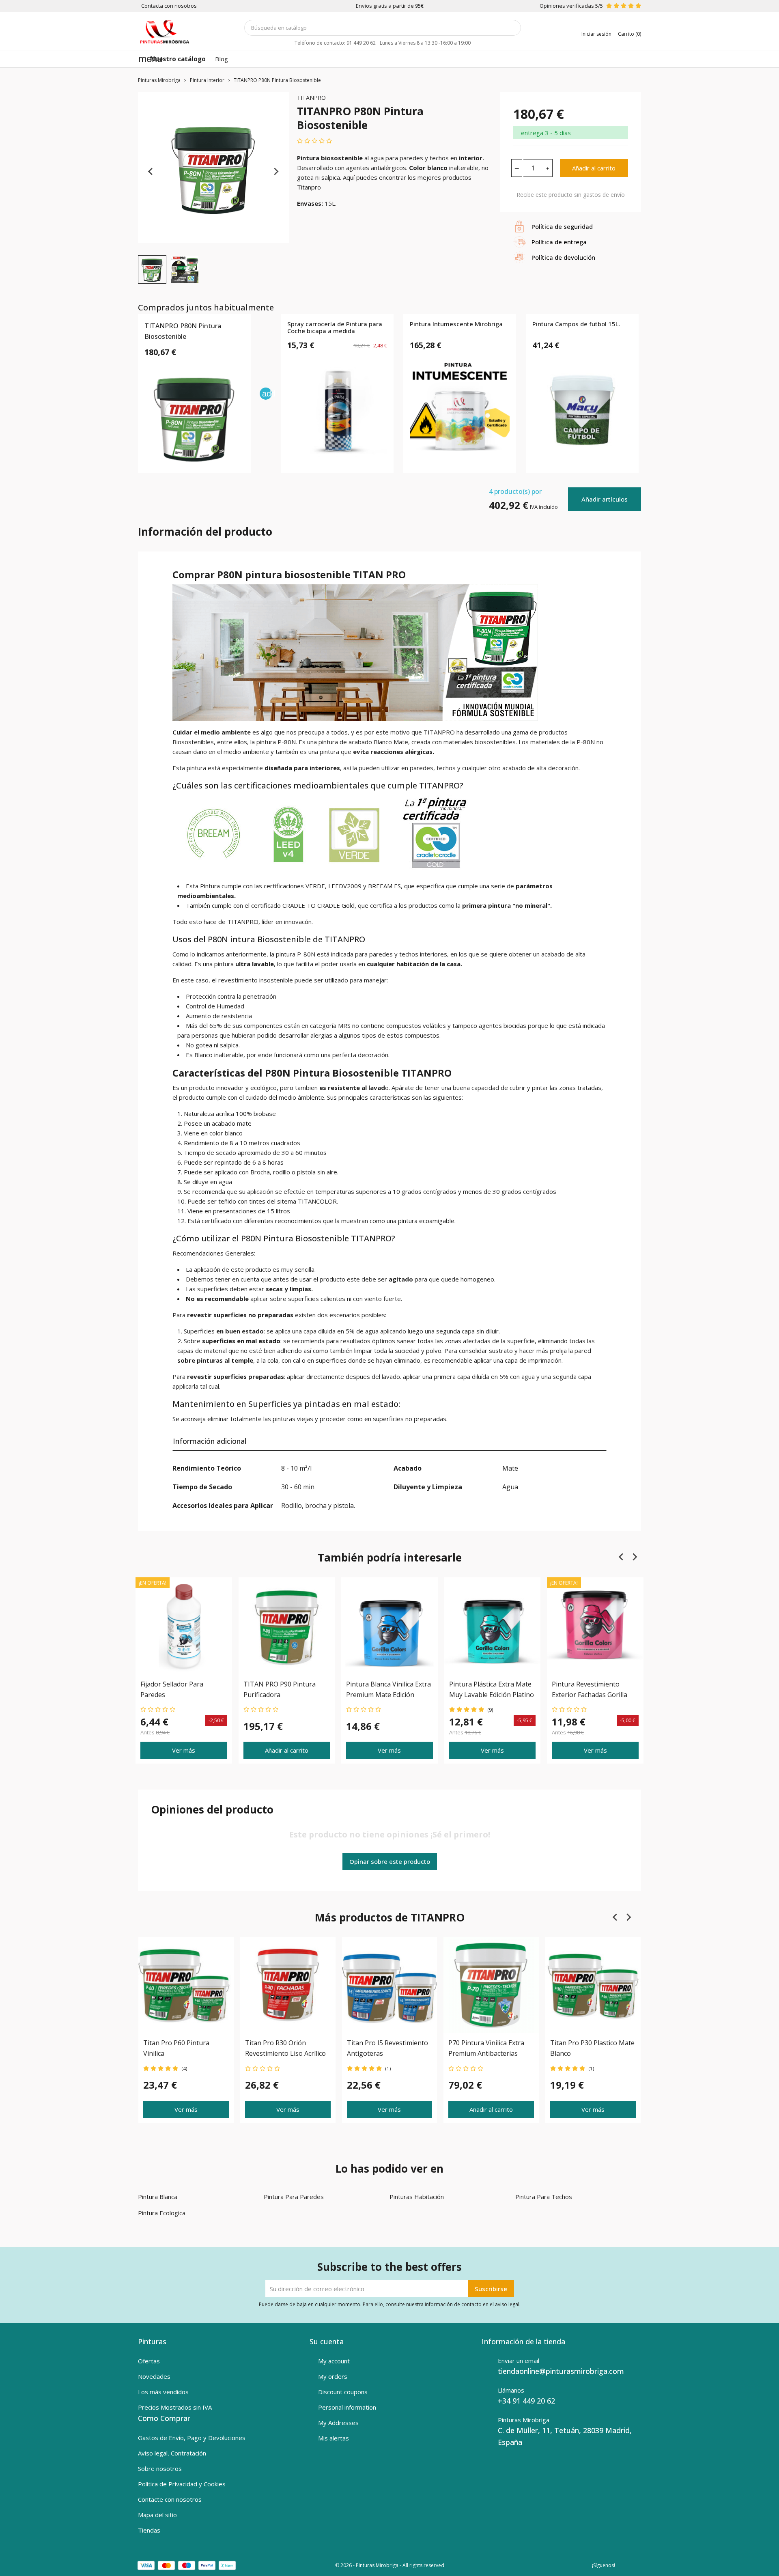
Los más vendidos (163, 2392)
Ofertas (149, 2361)
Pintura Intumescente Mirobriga (456, 324)
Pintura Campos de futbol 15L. (576, 324)
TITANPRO (311, 98)
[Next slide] (276, 172)
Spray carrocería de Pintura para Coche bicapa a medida (335, 328)
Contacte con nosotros (170, 2499)
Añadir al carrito (594, 168)
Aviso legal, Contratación (172, 2453)
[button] (152, 269)
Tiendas (149, 2530)
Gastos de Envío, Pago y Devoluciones (192, 2438)
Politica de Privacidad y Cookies (182, 2484)
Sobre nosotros (160, 2468)
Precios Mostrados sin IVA (175, 2407)
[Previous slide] (151, 172)
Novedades (154, 2376)
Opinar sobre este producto (390, 1861)
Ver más (184, 1750)
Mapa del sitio (157, 2515)
